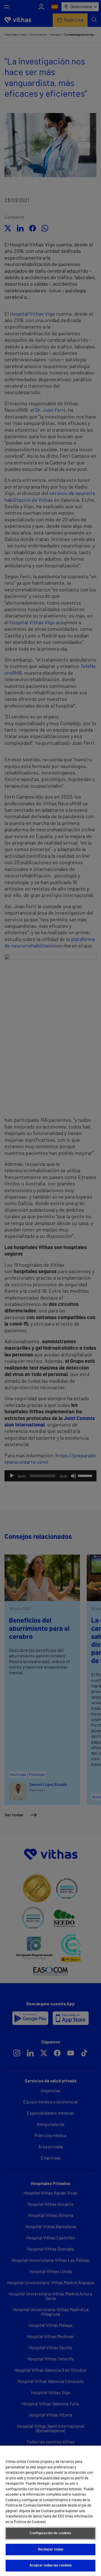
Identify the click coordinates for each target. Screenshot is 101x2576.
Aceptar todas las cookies (50, 2565)
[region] (50, 2511)
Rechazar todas (51, 2550)
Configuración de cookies (50, 2533)
